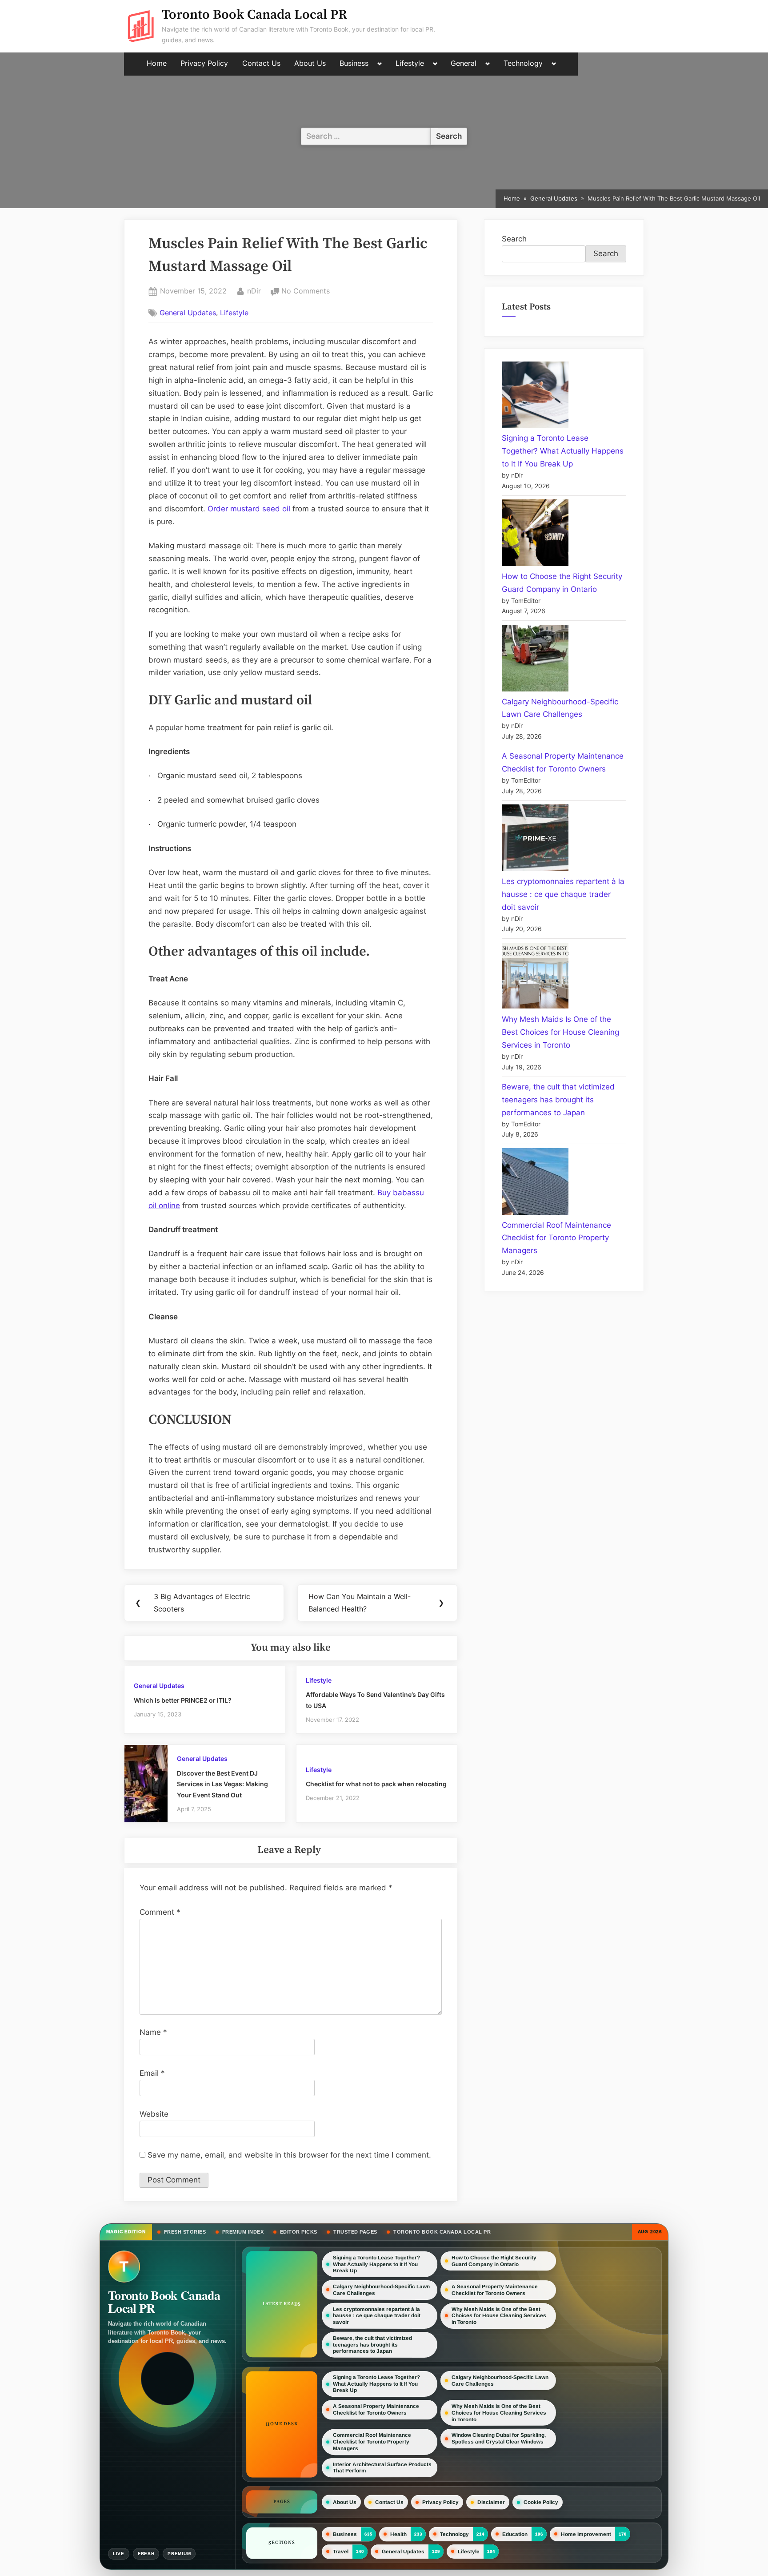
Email (152, 2073)
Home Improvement (586, 2534)
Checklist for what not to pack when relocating (377, 1784)
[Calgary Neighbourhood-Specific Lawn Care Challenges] (535, 660)
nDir (254, 291)
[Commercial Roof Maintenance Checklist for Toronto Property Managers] (535, 1184)
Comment (160, 1912)
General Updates (188, 313)
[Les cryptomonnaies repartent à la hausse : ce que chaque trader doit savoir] (535, 840)
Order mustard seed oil (249, 509)
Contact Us (261, 63)
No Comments (306, 292)
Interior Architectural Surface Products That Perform (382, 2468)
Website (154, 2114)
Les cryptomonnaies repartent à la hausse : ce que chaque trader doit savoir (563, 894)
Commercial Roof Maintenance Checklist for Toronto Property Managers (556, 1238)
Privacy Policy (204, 63)
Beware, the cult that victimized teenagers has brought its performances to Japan (558, 1100)
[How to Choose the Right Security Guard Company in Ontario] (535, 535)
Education (515, 2534)
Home (157, 63)
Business (354, 63)
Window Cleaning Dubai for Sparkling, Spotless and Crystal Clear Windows (499, 2438)
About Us (310, 63)
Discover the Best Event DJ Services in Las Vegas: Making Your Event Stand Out (222, 1784)
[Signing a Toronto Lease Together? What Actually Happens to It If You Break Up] (535, 397)
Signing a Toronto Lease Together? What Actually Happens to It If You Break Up (563, 451)
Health (398, 2534)
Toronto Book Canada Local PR (254, 15)
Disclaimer (491, 2502)
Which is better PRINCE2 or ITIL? (183, 1700)
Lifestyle (410, 63)
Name (153, 2032)
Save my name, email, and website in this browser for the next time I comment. (289, 2155)
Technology (523, 63)
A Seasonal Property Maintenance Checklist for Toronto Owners (495, 2290)
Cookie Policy (541, 2502)
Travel (341, 2552)
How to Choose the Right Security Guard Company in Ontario (494, 2261)
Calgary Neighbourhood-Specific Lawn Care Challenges (381, 2290)
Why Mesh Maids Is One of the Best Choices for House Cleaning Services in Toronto (560, 1032)
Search (514, 239)
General (464, 63)
